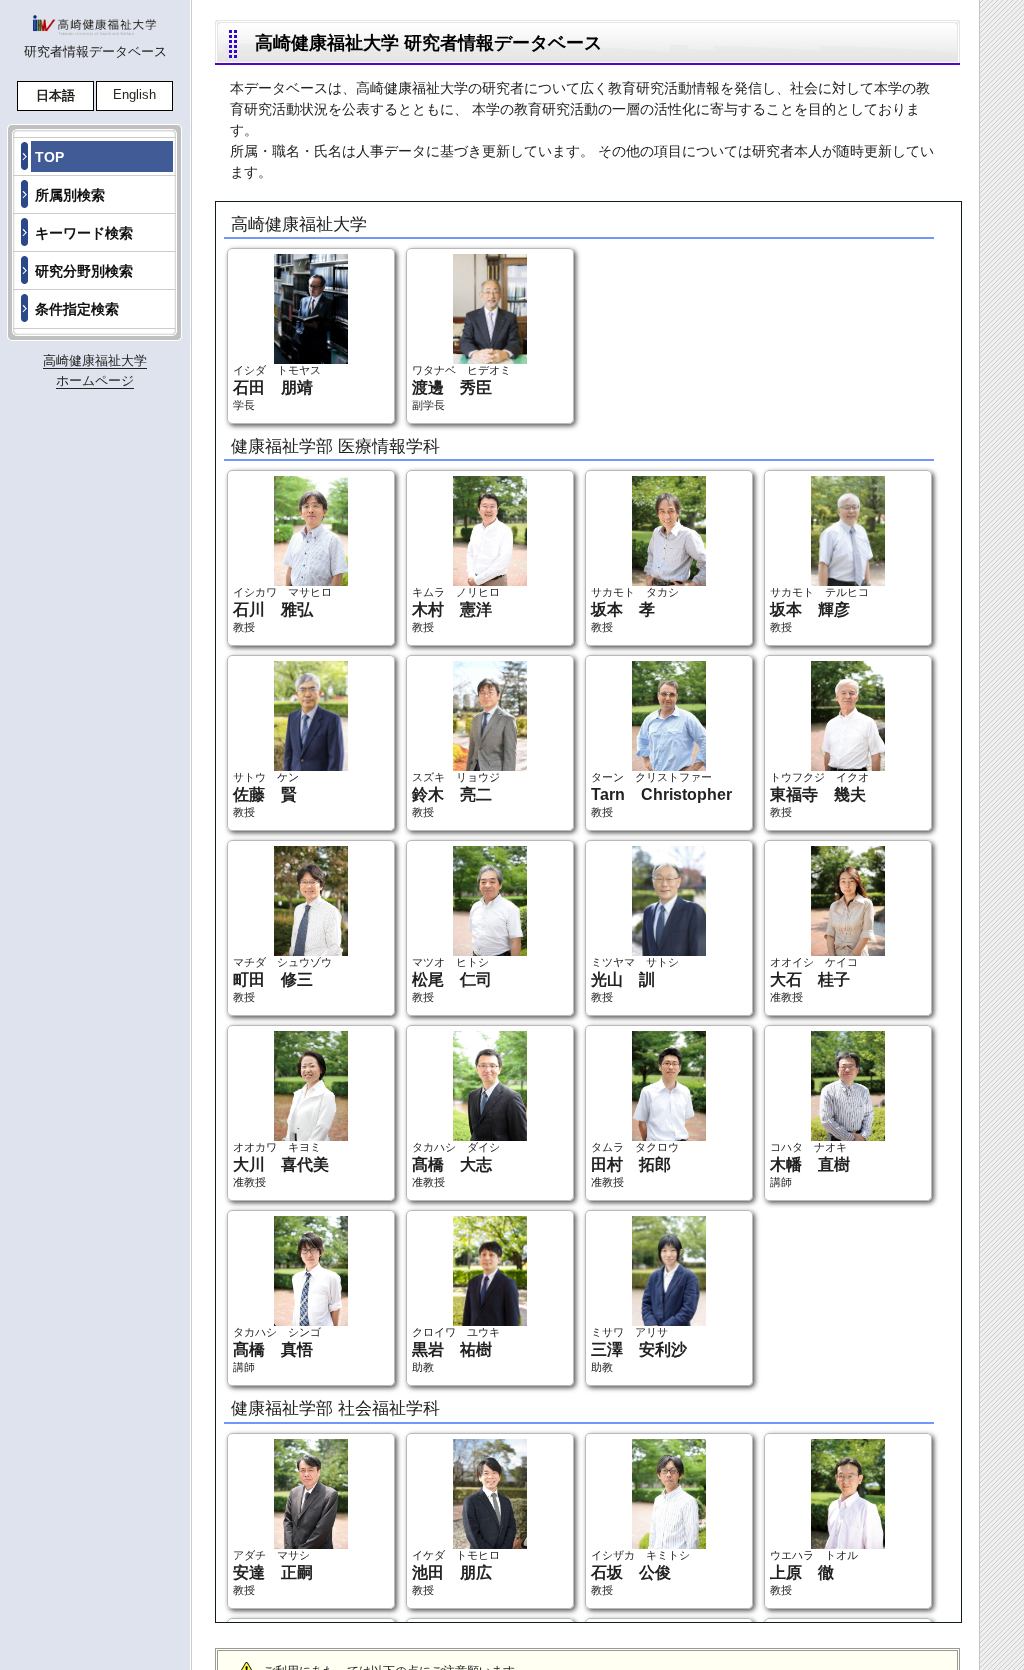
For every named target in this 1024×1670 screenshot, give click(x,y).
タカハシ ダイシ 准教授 (456, 1164)
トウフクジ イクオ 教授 (819, 794)
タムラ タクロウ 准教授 (635, 1164)
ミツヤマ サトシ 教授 (635, 979)
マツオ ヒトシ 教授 (452, 979)
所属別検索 (70, 195)
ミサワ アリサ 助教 (639, 1349)
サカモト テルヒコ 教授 (819, 609)
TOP (49, 157)
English (134, 94)
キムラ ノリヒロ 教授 (456, 609)
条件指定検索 (77, 309)
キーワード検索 (84, 233)
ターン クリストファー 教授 (661, 794)
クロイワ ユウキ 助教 (456, 1349)
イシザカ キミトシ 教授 (640, 1572)
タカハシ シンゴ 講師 (277, 1349)
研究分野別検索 (84, 271)
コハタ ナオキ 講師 (810, 1164)
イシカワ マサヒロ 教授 (282, 609)
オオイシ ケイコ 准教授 (814, 979)
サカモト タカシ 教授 (635, 609)
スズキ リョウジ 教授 (456, 794)
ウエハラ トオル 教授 (814, 1572)
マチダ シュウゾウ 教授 (282, 979)
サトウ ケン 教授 (266, 794)
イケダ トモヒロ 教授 (456, 1572)
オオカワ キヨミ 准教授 (281, 1164)
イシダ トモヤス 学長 (277, 387)
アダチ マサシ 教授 (273, 1572)
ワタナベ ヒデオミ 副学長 (461, 387)
